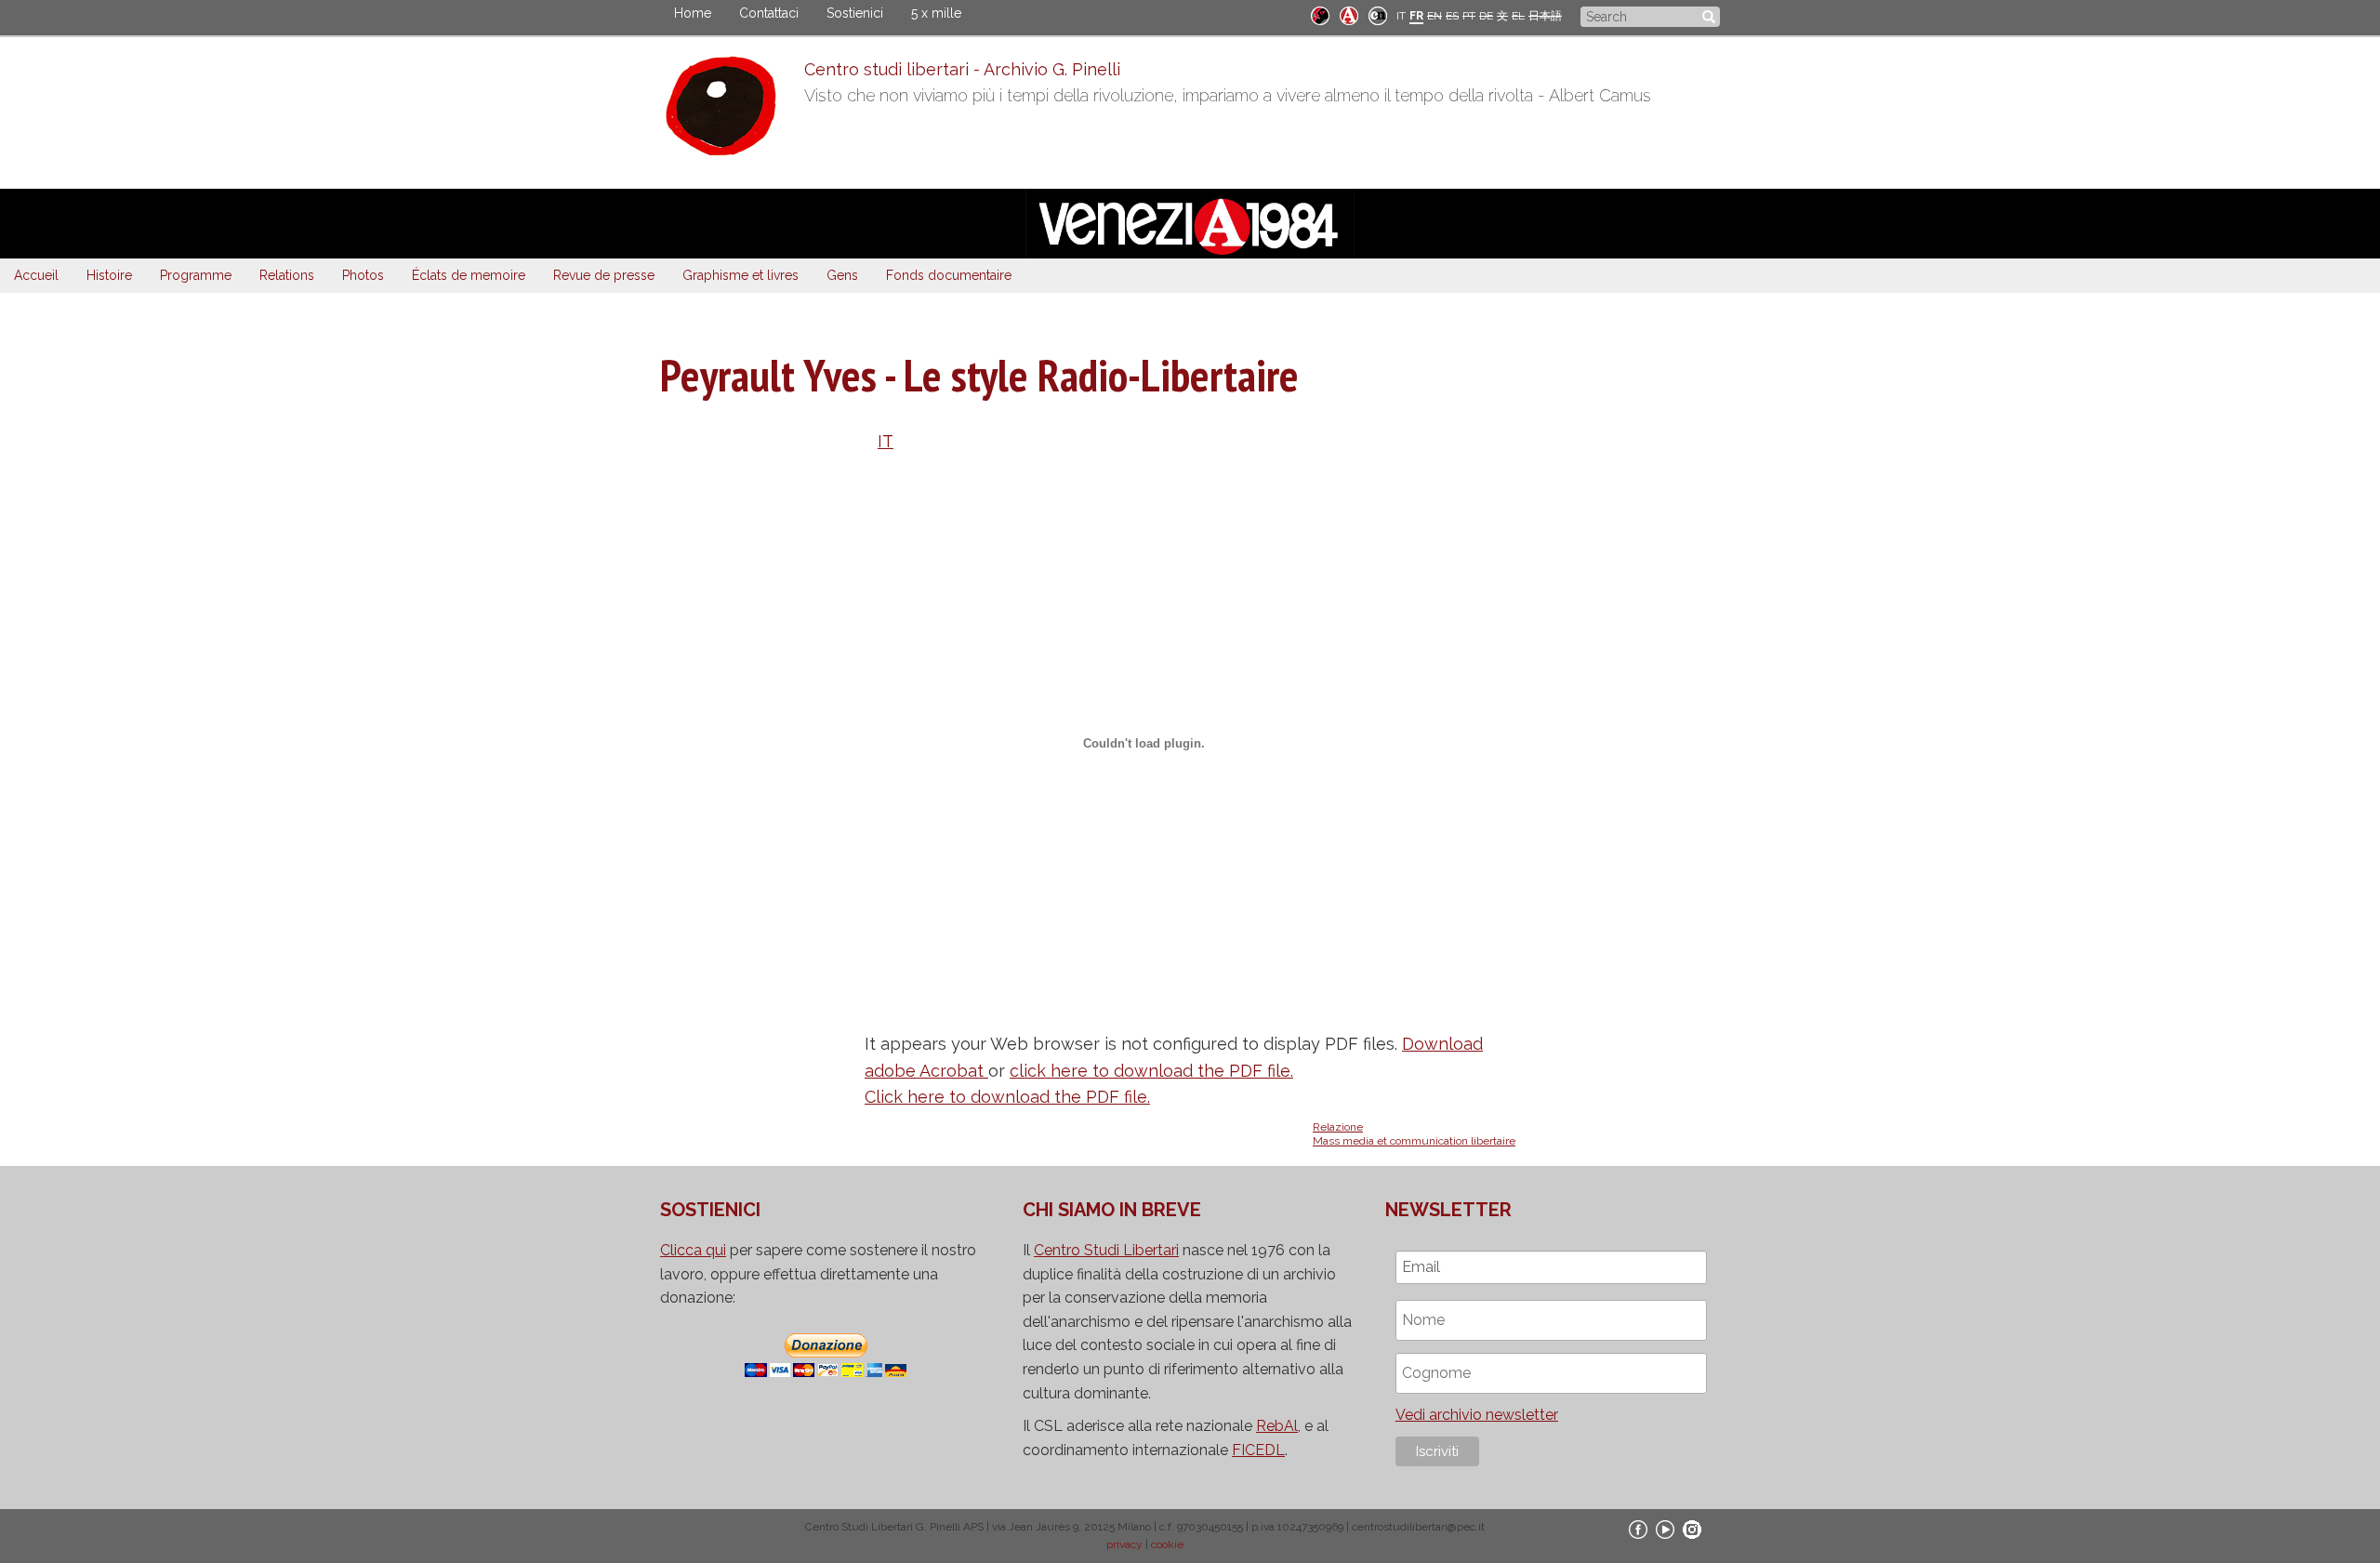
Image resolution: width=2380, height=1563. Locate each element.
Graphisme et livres (740, 275)
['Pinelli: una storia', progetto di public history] (1320, 14)
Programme (196, 275)
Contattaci (769, 13)
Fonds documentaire (949, 275)
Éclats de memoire (469, 275)
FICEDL (1258, 1450)
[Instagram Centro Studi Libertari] (1692, 1529)
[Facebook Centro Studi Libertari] (1638, 1529)
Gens (842, 275)
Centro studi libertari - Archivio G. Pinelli (962, 69)
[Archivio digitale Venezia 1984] (1349, 14)
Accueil (36, 275)
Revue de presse (604, 275)
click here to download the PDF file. (1151, 1071)
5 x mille (936, 13)
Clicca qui (693, 1250)
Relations (287, 275)
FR (1416, 16)
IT (1401, 16)
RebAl (1277, 1426)
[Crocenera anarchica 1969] (1378, 14)
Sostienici (855, 13)
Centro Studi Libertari (1106, 1250)
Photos (363, 275)
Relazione (1338, 1127)
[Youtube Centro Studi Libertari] (1665, 1529)
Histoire (109, 275)
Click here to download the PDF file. (1007, 1097)
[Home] (732, 111)
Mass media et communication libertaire (1414, 1141)
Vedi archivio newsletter (1477, 1415)
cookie (1167, 1544)
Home (693, 13)
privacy (1124, 1544)
